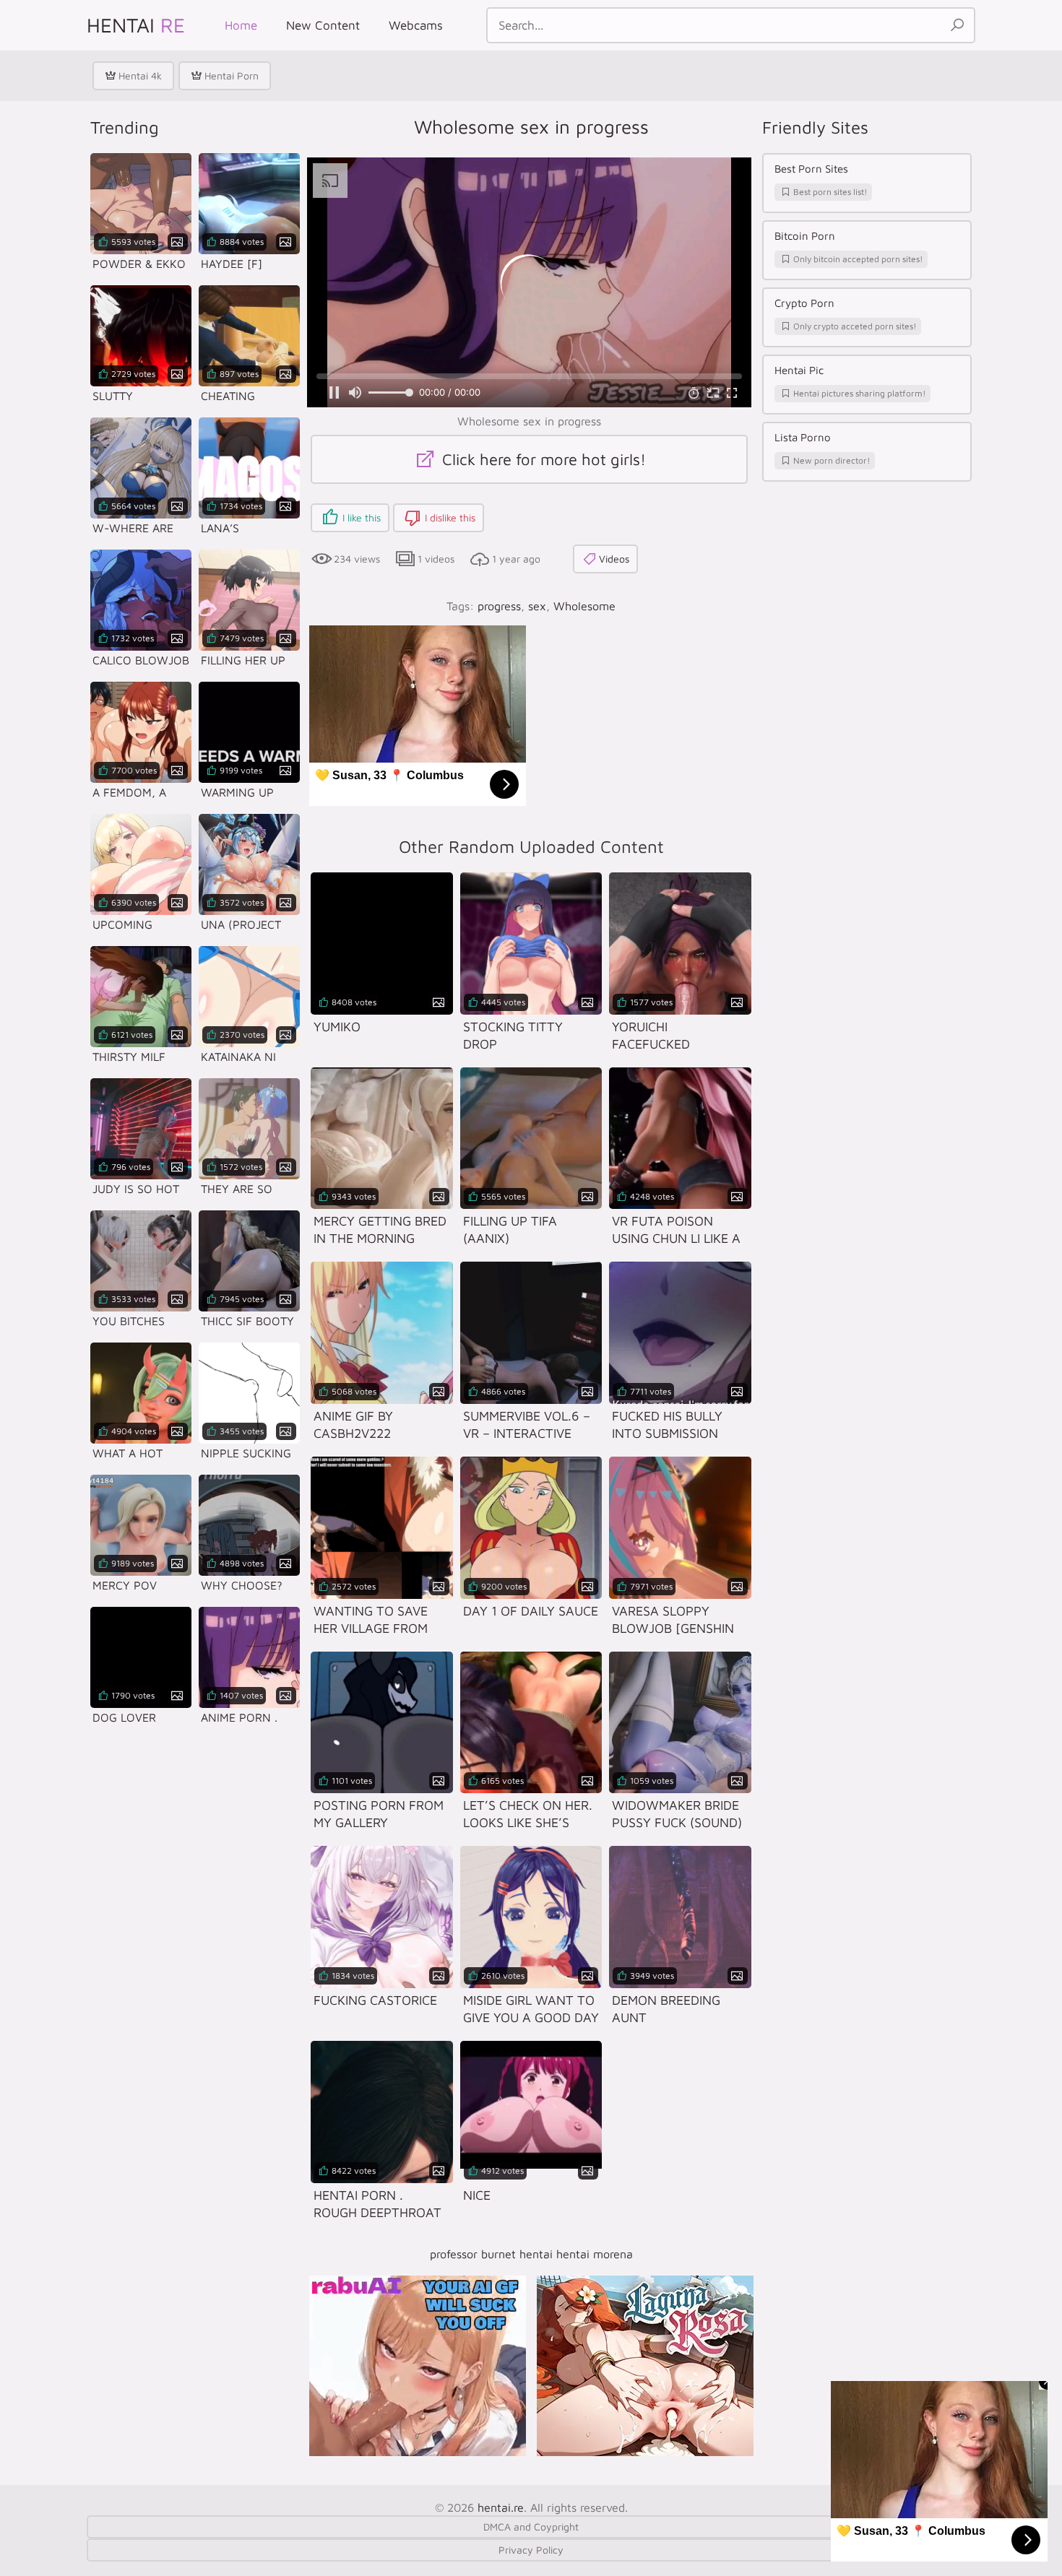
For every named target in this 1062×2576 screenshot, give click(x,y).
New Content (323, 25)
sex (537, 606)
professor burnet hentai (491, 2254)
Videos (614, 559)
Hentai (136, 25)
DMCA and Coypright (531, 2527)
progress (499, 606)
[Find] (957, 25)
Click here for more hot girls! (542, 459)
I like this (362, 517)
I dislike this (450, 517)
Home (241, 25)
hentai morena (595, 2254)
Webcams (416, 25)
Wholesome (584, 606)
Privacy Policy (531, 2550)
